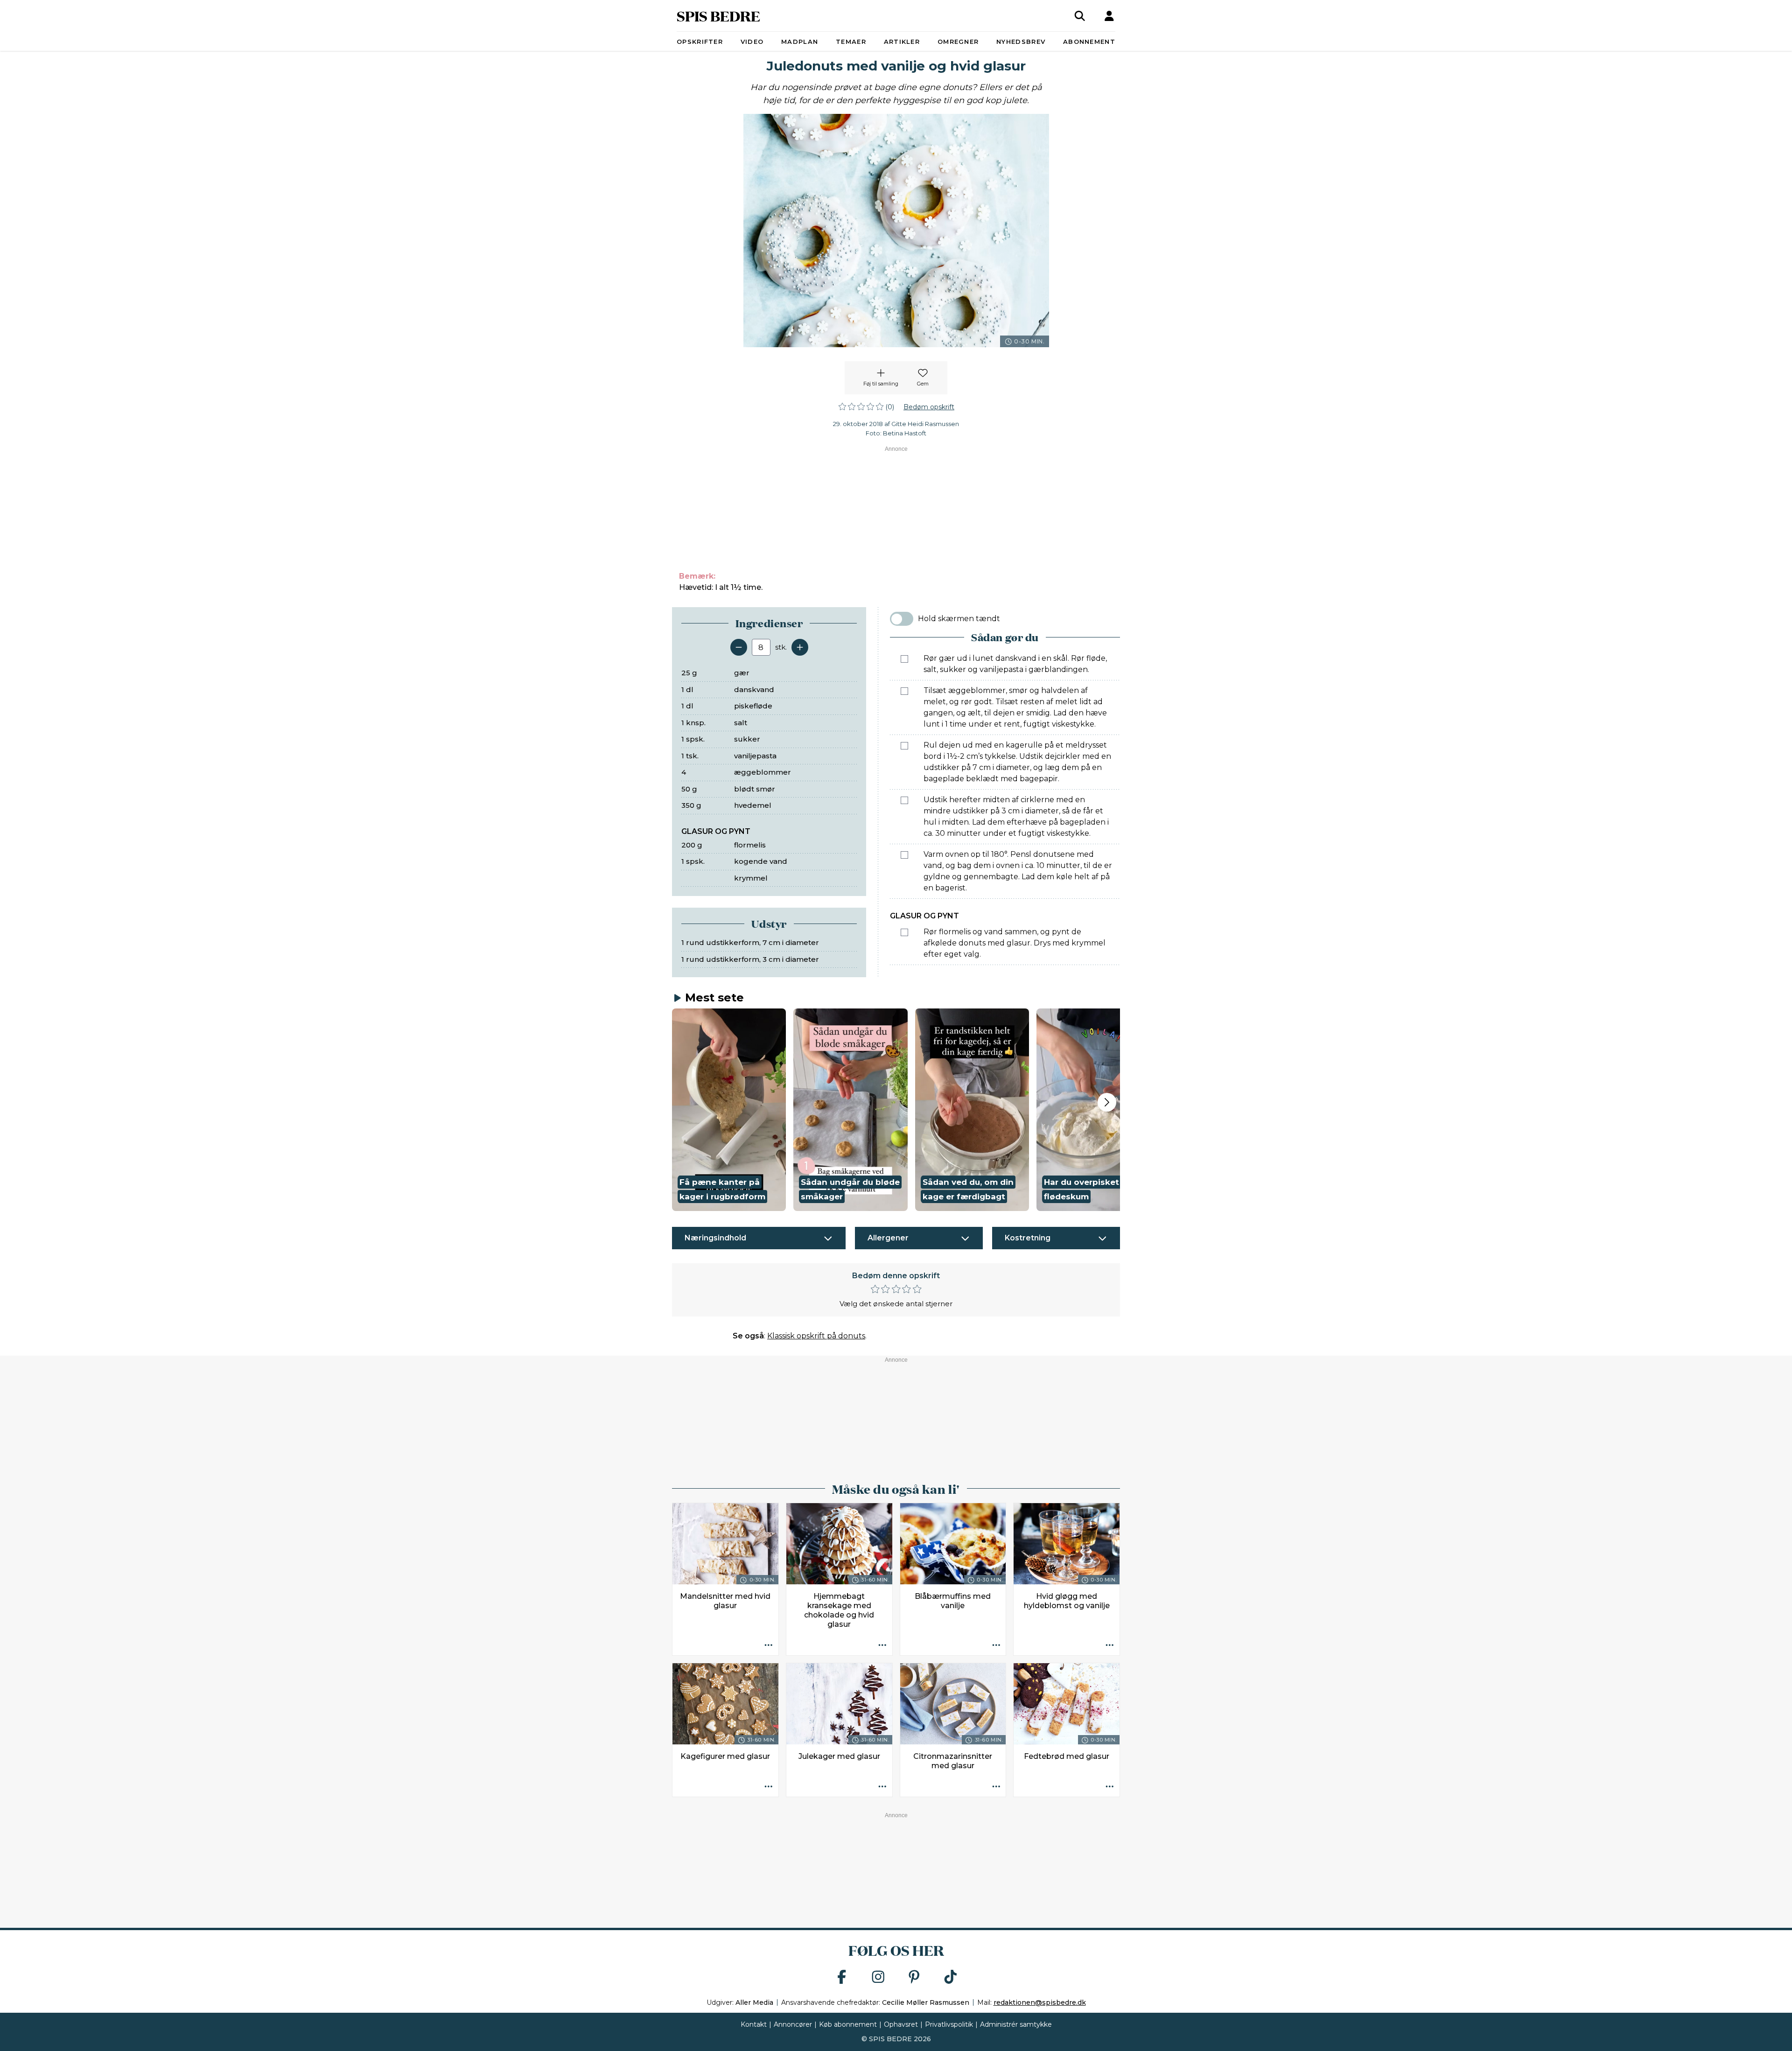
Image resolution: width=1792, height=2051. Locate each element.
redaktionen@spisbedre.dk (1040, 2002)
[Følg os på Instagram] (878, 1977)
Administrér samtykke (1016, 2024)
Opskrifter (700, 42)
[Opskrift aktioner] (769, 1645)
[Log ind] (1109, 16)
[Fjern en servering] (739, 647)
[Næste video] (1107, 1102)
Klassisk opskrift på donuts (816, 1336)
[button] (729, 1110)
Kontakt (754, 2024)
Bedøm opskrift (929, 407)
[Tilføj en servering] (800, 647)
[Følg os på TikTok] (951, 1977)
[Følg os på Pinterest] (914, 1977)
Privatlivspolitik (949, 2024)
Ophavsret (901, 2024)
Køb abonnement (848, 2024)
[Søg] (1080, 16)
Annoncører (793, 2024)
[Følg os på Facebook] (842, 1977)
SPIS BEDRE (718, 16)
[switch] (902, 619)
